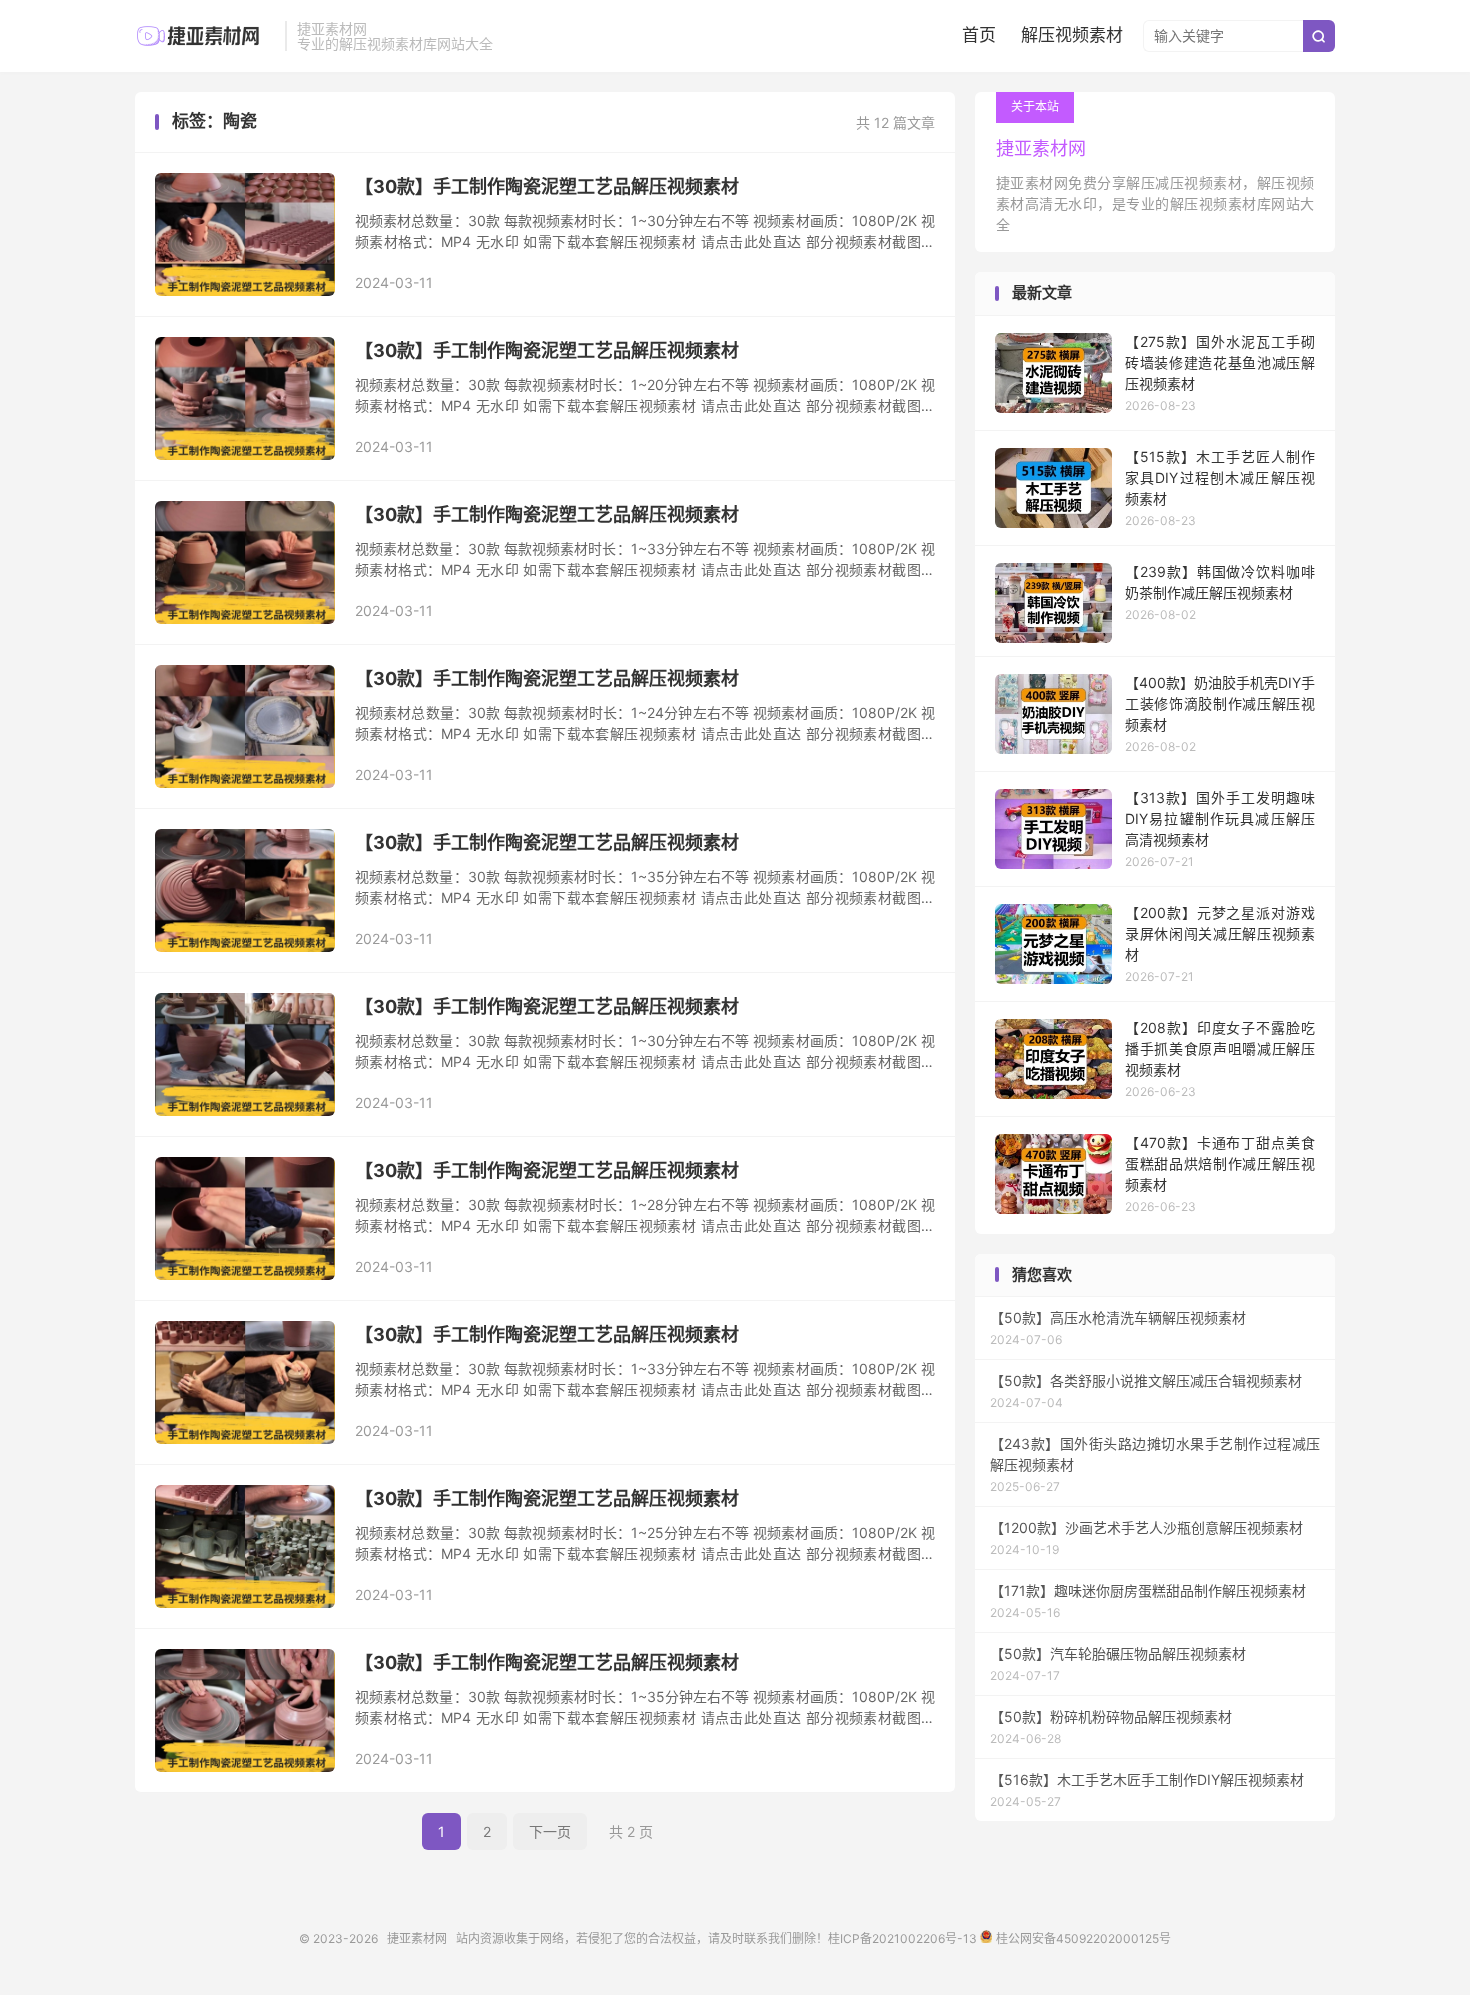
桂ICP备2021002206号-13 (902, 1938)
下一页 (550, 1831)
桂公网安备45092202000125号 (1081, 1938)
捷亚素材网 (205, 36)
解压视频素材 (1072, 35)
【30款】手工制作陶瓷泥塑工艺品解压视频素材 (547, 186)
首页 (979, 35)
